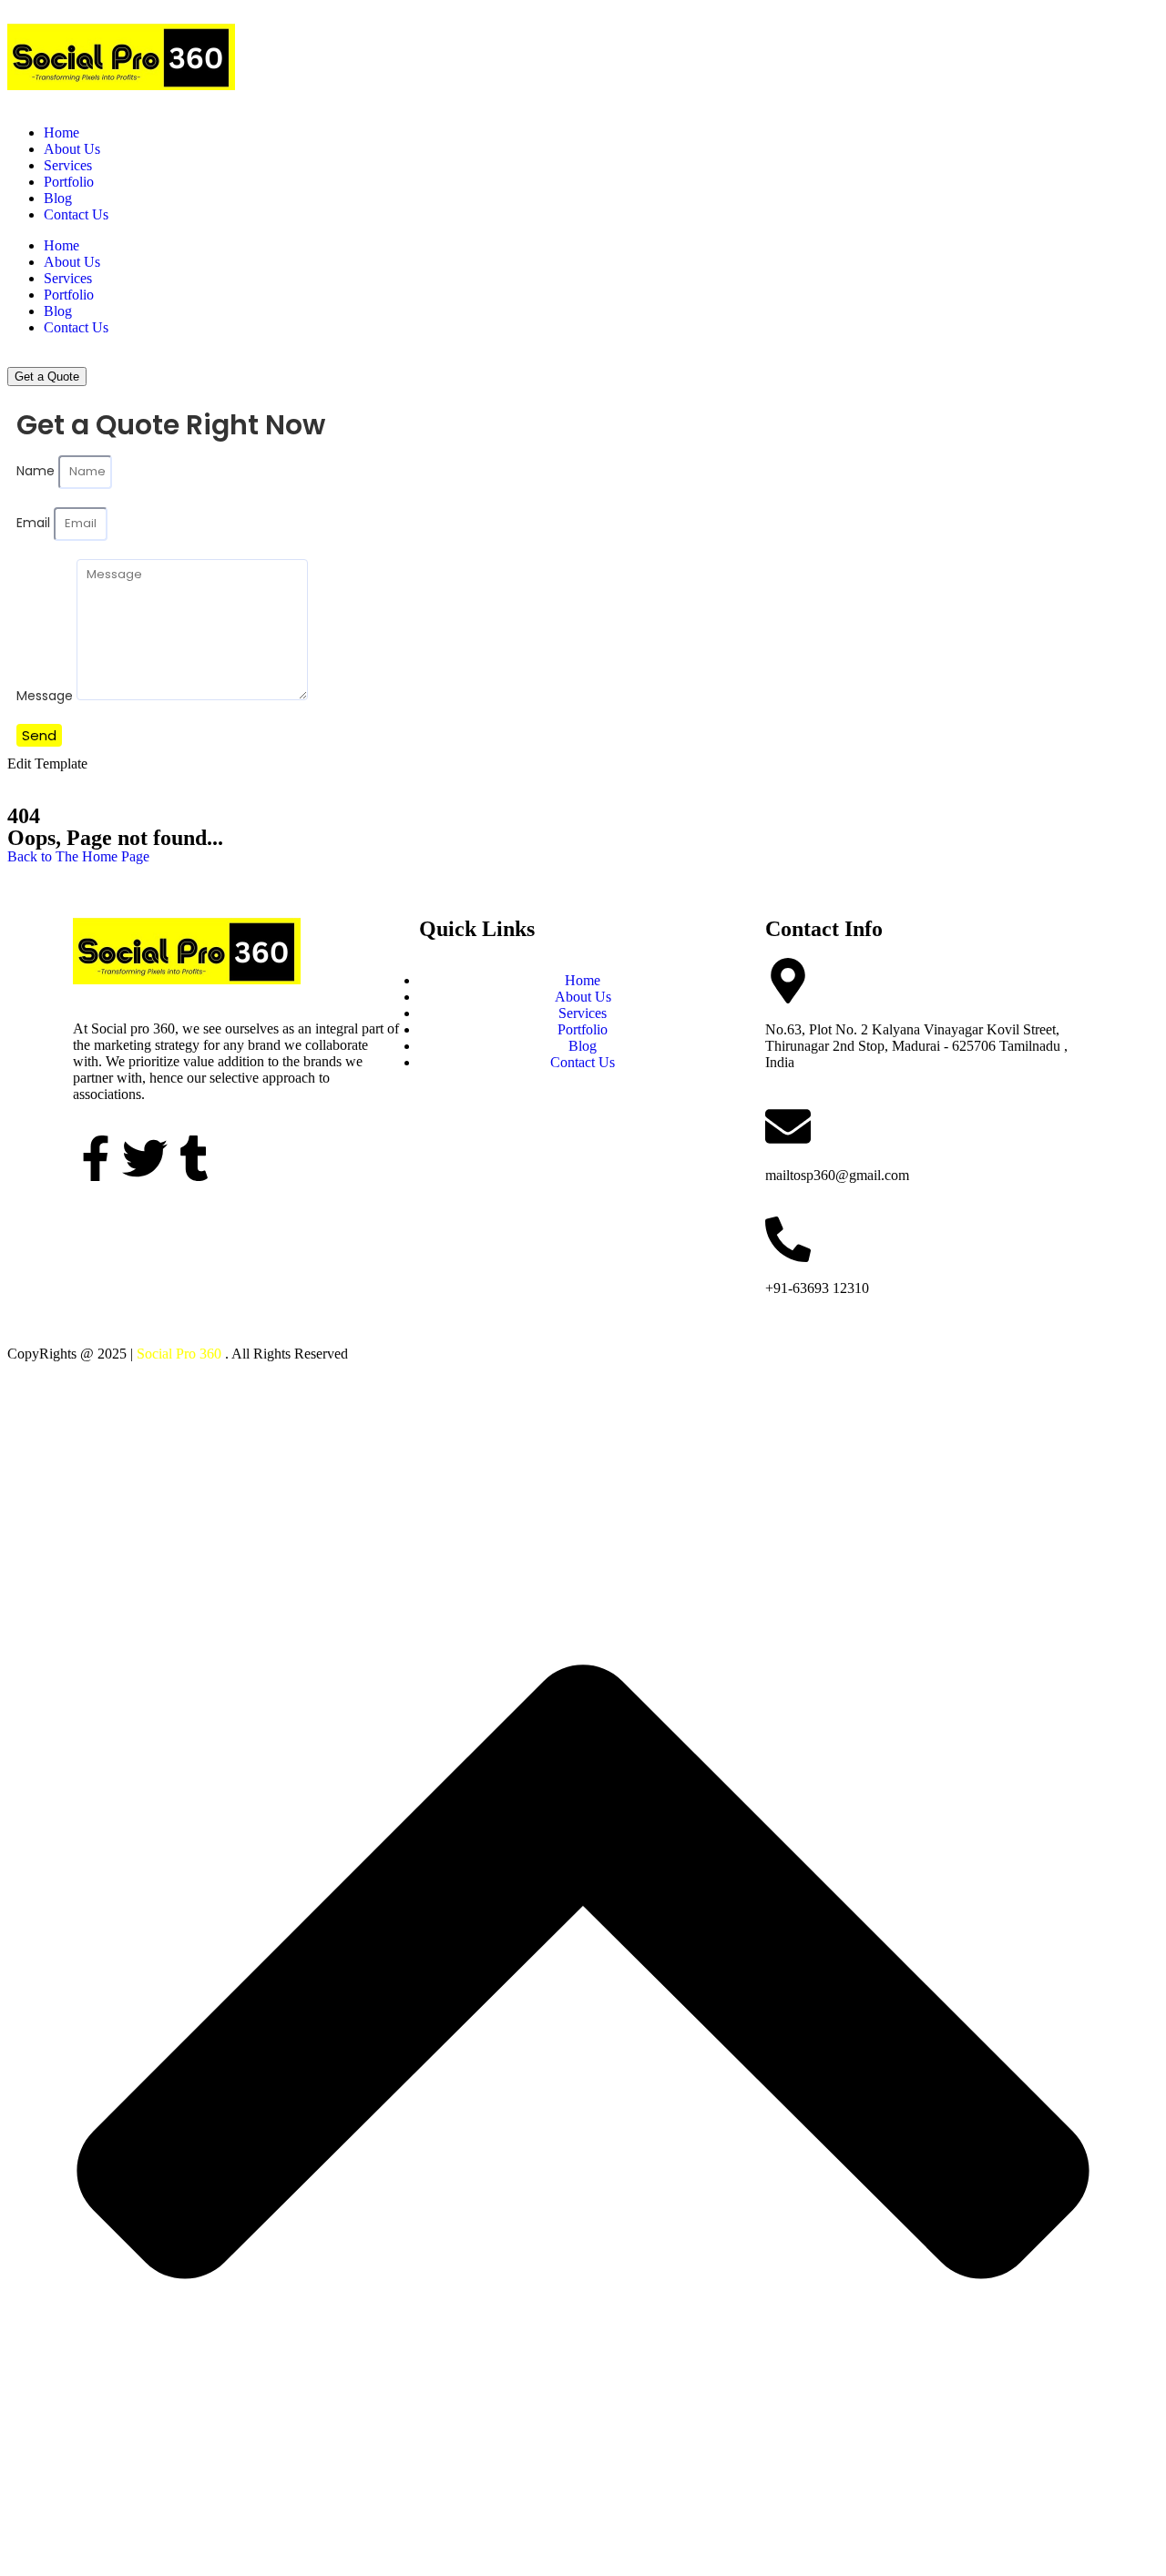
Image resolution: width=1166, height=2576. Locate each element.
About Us (72, 149)
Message (46, 696)
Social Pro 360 (179, 1354)
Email (35, 523)
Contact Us (76, 214)
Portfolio (69, 182)
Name (37, 471)
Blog (58, 198)
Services (68, 165)
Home (61, 132)
